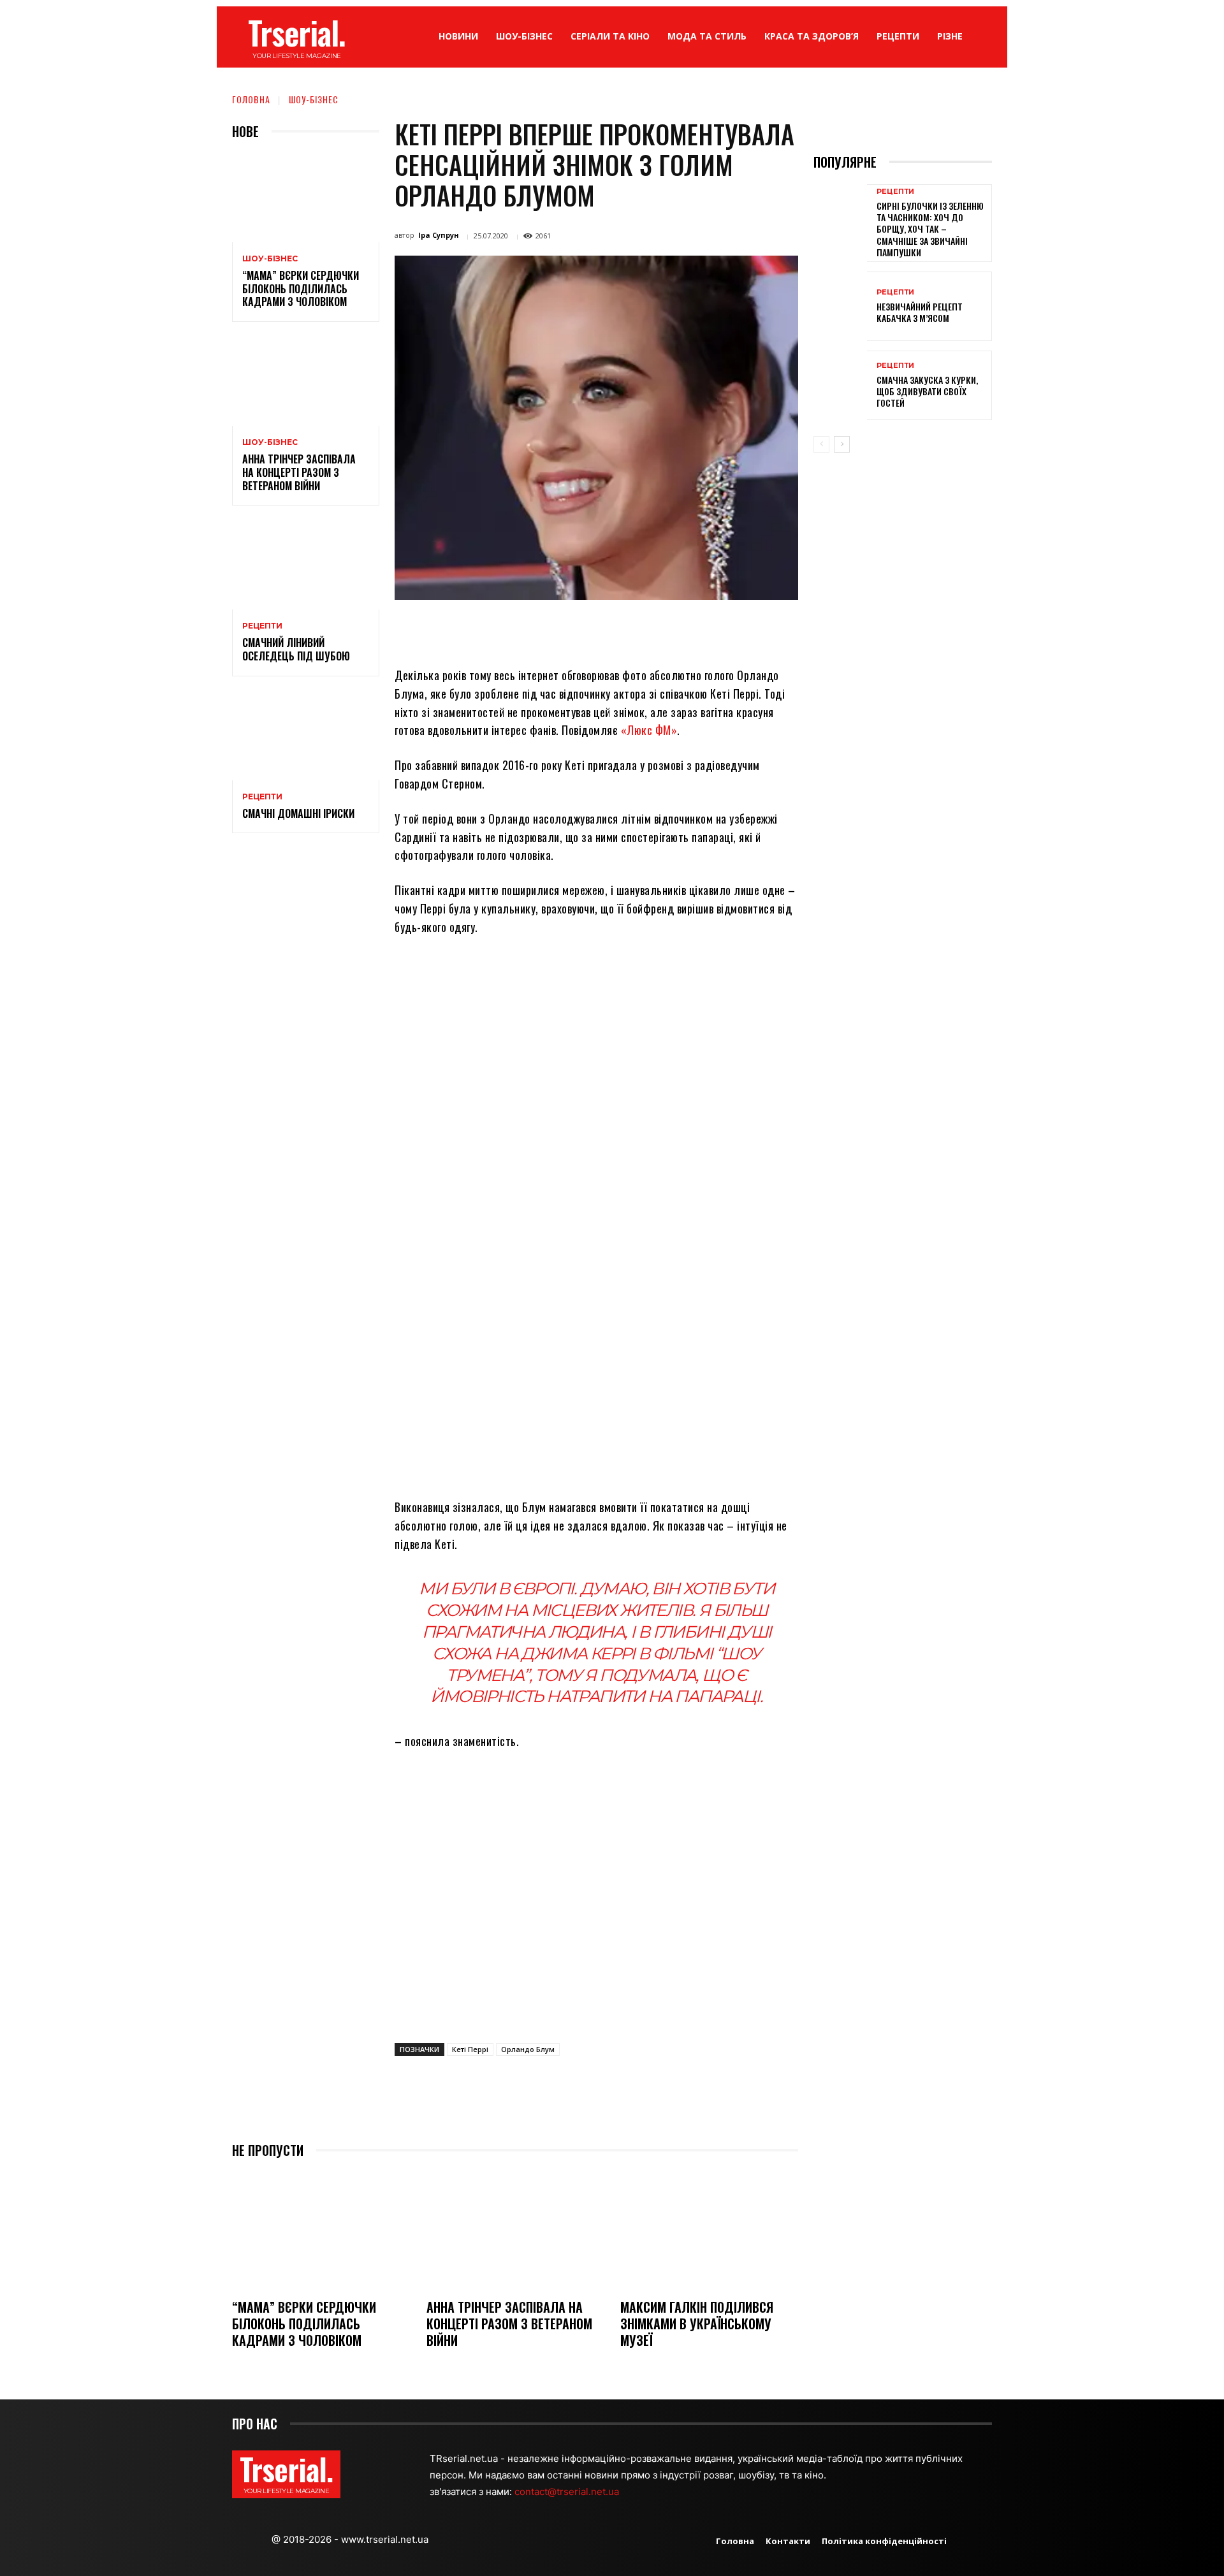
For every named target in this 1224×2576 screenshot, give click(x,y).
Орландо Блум (528, 2049)
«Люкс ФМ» (649, 730)
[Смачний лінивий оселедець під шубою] (306, 565)
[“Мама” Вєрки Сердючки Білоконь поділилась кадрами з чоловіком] (306, 198)
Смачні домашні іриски (298, 813)
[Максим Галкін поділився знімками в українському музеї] (709, 2230)
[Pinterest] (564, 629)
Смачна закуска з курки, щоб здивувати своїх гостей (927, 391)
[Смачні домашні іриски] (306, 736)
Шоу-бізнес (314, 99)
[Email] (622, 629)
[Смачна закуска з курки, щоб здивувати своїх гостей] (840, 385)
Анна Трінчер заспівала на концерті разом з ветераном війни (299, 472)
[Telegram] (652, 629)
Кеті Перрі (470, 2049)
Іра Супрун (439, 235)
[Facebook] (505, 629)
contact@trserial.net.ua (568, 2492)
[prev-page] (821, 444)
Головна (251, 99)
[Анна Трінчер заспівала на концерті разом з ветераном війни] (306, 382)
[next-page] (842, 444)
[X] (534, 629)
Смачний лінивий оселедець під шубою (296, 649)
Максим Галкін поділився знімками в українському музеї (697, 2324)
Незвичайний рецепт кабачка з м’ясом (920, 312)
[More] (711, 629)
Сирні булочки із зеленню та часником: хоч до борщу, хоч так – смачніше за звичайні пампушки (930, 229)
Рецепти (262, 626)
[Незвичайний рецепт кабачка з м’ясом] (840, 306)
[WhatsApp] (593, 629)
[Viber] (681, 629)
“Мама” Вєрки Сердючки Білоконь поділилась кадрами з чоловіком (301, 289)
